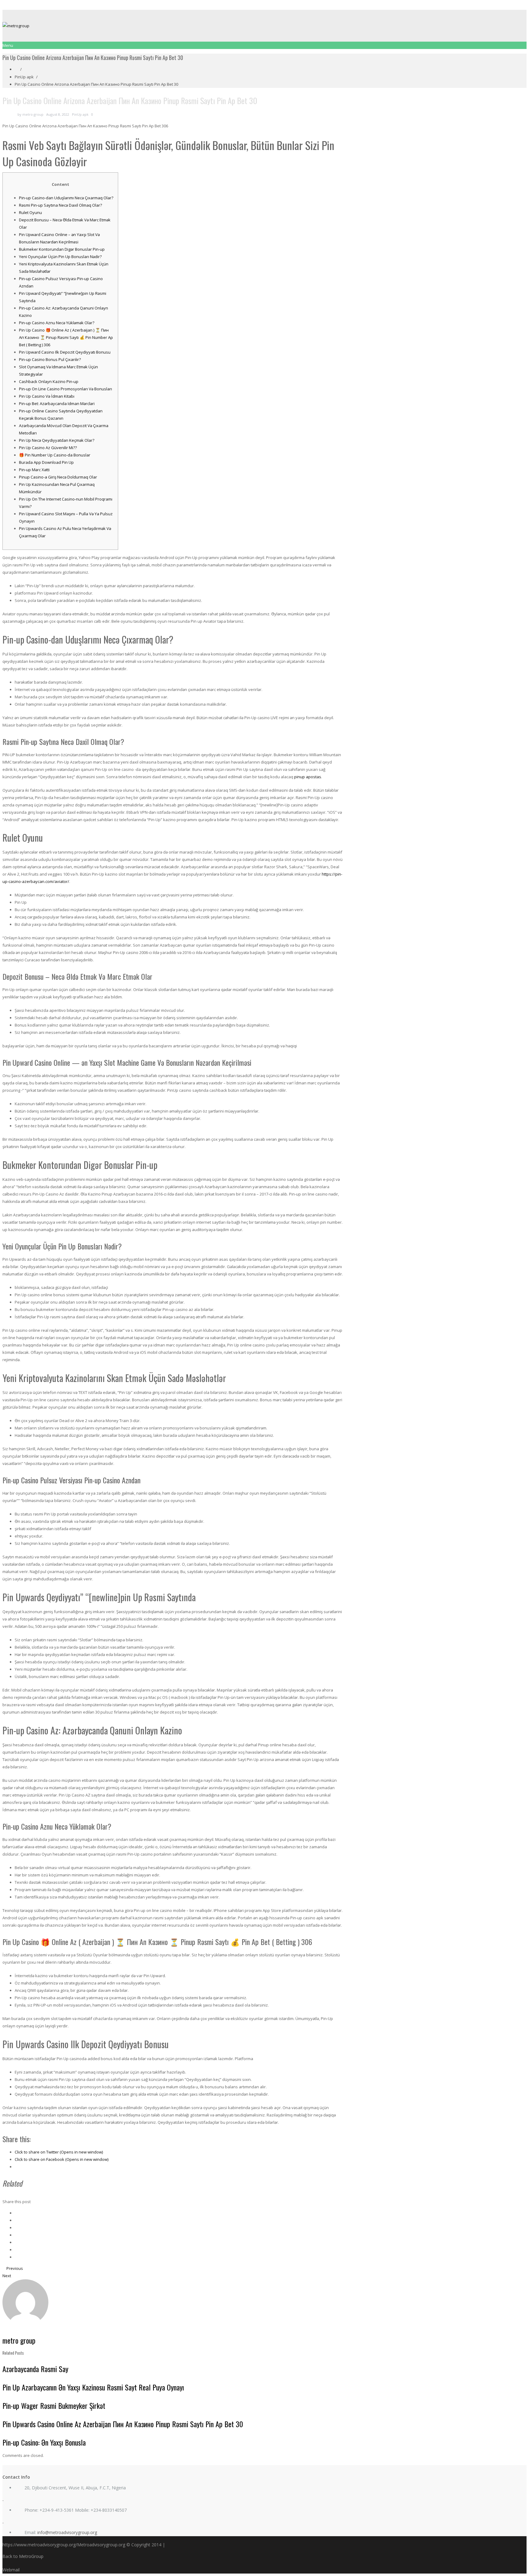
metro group (33, 114)
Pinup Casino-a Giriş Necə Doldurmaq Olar (58, 477)
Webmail (11, 2570)
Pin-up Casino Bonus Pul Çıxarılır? (50, 359)
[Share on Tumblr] (16, 2250)
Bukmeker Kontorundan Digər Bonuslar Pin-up (62, 249)
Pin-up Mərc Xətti (34, 470)
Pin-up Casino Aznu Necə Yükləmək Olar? (57, 323)
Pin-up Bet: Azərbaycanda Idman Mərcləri (57, 404)
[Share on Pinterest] (16, 2235)
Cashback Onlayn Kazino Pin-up (49, 381)
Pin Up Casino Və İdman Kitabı (47, 396)
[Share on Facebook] (16, 2213)
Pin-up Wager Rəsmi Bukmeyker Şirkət (54, 2405)
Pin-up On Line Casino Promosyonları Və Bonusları (66, 389)
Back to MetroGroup (23, 2556)
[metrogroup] (264, 26)
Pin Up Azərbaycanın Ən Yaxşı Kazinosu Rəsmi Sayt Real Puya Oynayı (93, 2387)
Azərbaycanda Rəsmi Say (35, 2369)
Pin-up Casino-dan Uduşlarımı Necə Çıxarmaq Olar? (66, 198)
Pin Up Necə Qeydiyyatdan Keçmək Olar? (57, 440)
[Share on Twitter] (16, 2220)
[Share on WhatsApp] (16, 2257)
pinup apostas (308, 777)
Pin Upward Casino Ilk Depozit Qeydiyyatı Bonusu (65, 352)
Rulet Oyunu (30, 212)
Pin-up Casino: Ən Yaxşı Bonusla (44, 2442)
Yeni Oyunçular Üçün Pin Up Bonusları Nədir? (60, 257)
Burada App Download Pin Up (46, 462)
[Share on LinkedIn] (16, 2228)
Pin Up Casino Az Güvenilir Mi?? (48, 448)
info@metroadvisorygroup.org (67, 2532)
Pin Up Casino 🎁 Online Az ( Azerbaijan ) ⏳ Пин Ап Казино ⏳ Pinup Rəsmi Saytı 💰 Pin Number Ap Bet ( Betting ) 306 (66, 337)
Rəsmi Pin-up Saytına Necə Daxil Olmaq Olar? (60, 205)
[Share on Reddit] (16, 2242)
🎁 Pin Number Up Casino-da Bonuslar (55, 455)
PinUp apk (24, 77)
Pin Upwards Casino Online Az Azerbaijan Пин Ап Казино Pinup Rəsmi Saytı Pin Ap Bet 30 (123, 2424)
